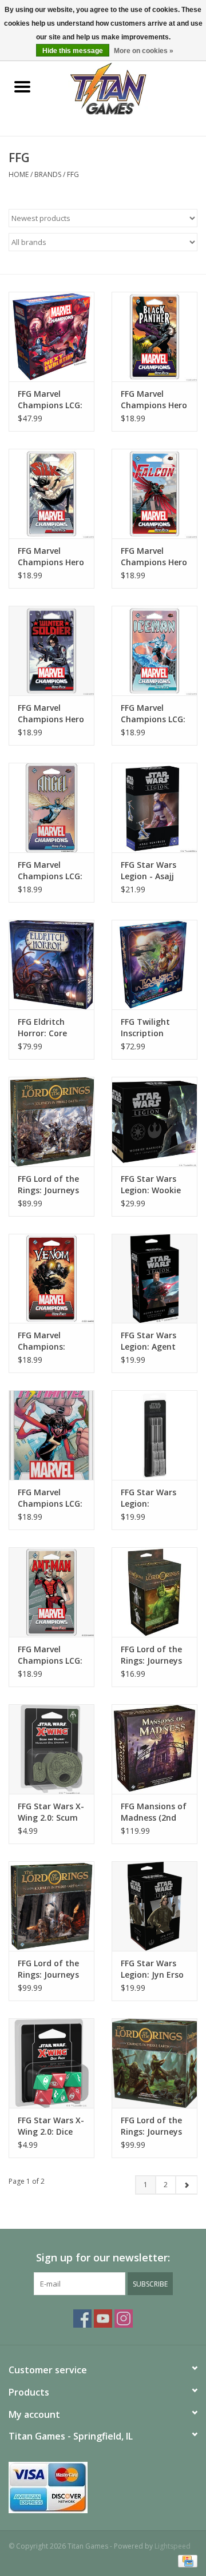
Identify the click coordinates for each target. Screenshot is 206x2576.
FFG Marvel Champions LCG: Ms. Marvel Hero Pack (50, 1498)
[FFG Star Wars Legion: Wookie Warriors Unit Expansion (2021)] (154, 1122)
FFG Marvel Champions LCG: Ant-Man (50, 1655)
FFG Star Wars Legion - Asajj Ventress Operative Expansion (148, 871)
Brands (48, 174)
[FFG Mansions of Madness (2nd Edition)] (154, 1749)
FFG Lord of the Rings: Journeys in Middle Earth (151, 2126)
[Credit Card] (186, 2560)
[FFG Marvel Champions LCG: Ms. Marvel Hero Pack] (51, 1435)
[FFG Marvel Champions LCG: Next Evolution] (51, 337)
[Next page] (186, 2185)
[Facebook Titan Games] (82, 2319)
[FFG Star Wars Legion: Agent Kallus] (154, 1279)
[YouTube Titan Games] (103, 2319)
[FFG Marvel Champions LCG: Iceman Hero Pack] (154, 651)
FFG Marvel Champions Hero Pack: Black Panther (154, 400)
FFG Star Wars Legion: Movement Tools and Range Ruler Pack (154, 1498)
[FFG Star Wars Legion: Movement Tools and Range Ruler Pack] (154, 1435)
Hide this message (73, 51)
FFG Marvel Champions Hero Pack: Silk (51, 557)
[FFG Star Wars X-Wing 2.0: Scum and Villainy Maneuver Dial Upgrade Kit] (51, 1749)
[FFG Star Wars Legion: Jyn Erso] (154, 1906)
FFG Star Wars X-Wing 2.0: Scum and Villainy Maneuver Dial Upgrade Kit (51, 1812)
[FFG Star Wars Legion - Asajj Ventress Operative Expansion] (154, 808)
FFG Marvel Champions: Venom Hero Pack (42, 1341)
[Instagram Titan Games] (124, 2319)
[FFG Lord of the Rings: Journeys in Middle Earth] (154, 2063)
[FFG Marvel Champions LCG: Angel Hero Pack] (51, 808)
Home (19, 174)
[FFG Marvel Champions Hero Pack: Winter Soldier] (51, 651)
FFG (73, 174)
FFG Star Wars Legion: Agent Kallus (148, 1341)
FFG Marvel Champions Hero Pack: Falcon (154, 557)
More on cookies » (144, 51)
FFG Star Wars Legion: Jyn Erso (152, 1969)
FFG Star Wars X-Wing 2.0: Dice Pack (51, 2126)
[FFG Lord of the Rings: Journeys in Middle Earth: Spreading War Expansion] (51, 1122)
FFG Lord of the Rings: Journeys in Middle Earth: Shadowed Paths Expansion (51, 1969)
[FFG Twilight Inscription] (154, 965)
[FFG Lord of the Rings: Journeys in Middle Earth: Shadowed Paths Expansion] (51, 1906)
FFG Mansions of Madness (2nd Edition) (154, 1812)
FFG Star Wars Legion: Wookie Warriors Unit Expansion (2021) (154, 1185)
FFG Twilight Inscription (145, 1027)
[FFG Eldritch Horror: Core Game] (51, 965)
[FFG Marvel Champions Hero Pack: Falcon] (154, 494)
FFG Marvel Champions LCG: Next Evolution (50, 400)
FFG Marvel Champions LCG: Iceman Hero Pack (153, 714)
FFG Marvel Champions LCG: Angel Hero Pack (50, 871)
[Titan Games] (126, 88)
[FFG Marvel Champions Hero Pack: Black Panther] (154, 337)
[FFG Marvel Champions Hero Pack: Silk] (51, 494)
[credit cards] (103, 2488)
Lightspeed (173, 2546)
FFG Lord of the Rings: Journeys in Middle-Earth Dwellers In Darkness (152, 1655)
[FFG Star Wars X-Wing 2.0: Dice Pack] (51, 2063)
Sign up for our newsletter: (103, 2258)
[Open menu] (22, 86)
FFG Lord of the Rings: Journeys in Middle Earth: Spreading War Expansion (49, 1185)
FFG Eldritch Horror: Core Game (42, 1028)
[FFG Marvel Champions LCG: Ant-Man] (51, 1592)
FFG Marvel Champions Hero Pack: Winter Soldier (51, 714)
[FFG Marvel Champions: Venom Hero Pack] (51, 1279)
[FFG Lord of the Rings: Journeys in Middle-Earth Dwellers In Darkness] (154, 1592)
